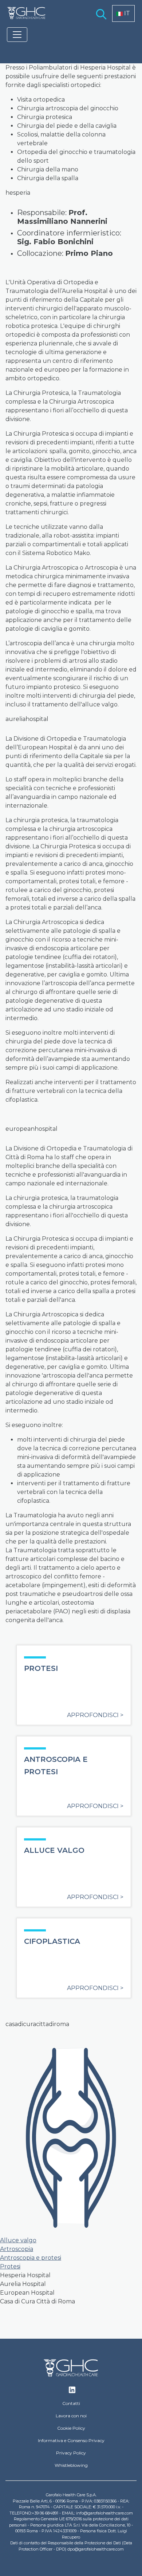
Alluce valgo (18, 2240)
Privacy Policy (71, 2453)
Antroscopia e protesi (31, 2258)
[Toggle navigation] (17, 35)
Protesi (10, 2266)
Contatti (71, 2403)
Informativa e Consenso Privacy (71, 2440)
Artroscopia (17, 2249)
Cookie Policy (71, 2428)
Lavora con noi (71, 2416)
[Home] (26, 13)
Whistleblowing (71, 2465)
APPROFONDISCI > (95, 1715)
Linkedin (72, 2392)
